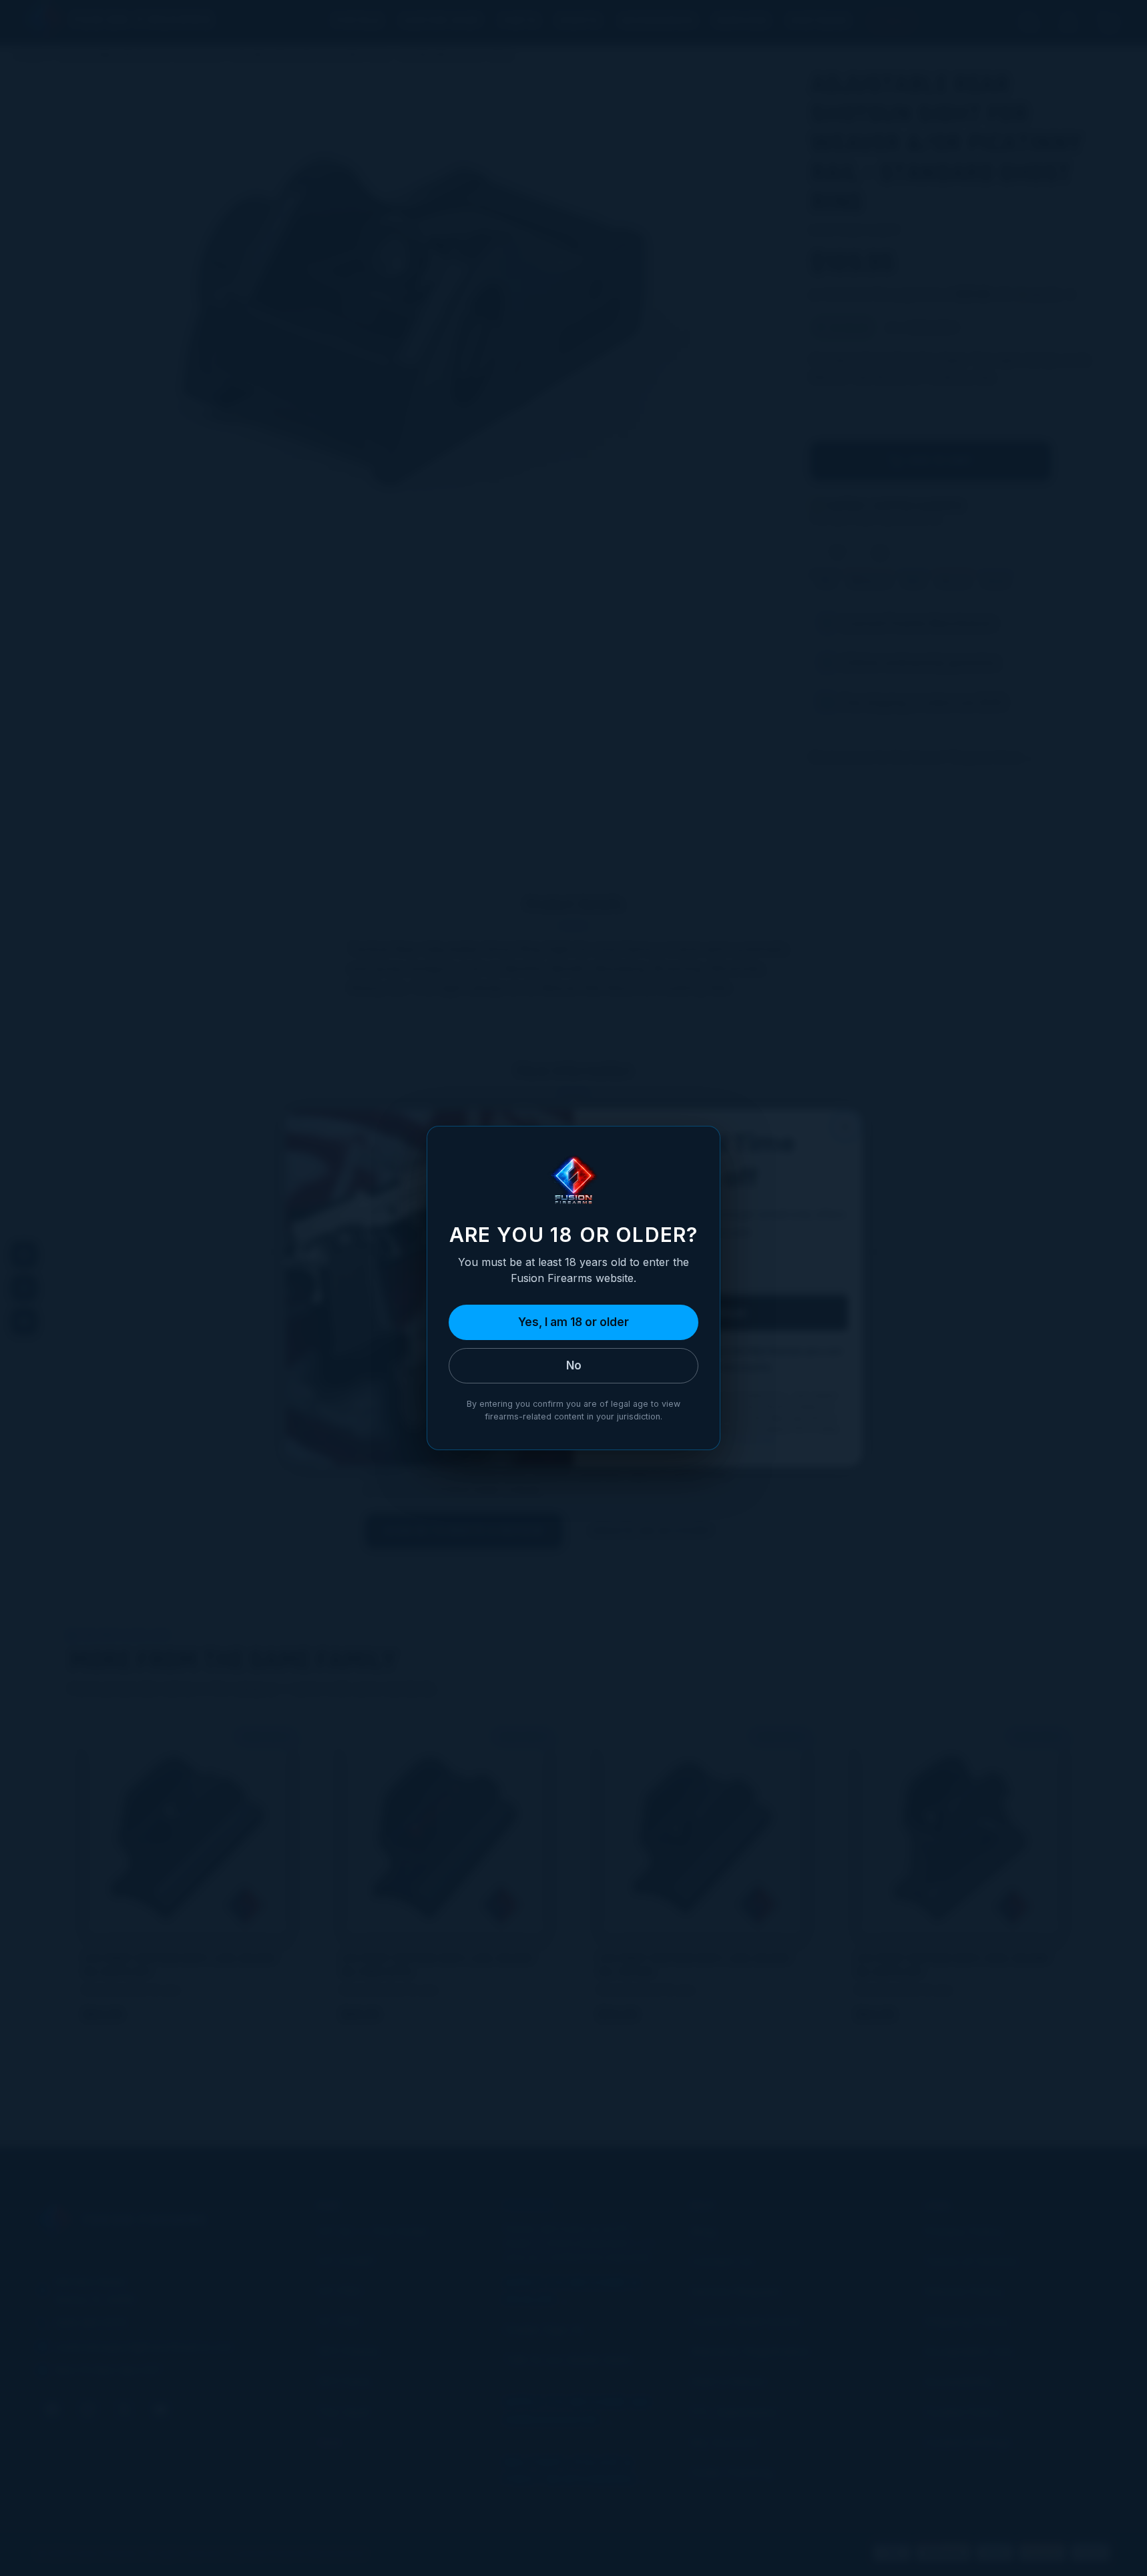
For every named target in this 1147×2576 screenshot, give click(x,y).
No (574, 1365)
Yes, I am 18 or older (573, 1322)
